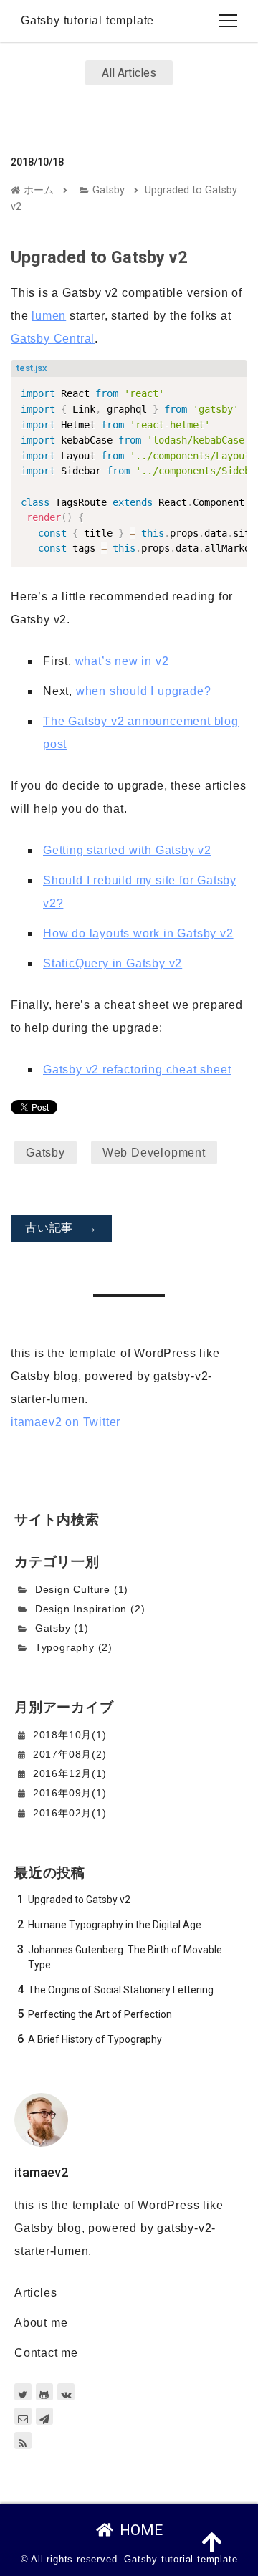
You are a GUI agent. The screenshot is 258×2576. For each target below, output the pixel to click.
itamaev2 (41, 2172)
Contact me (46, 2353)
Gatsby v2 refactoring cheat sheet (137, 1069)
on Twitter (66, 1422)
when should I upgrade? (144, 691)
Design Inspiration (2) (90, 1609)
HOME (141, 2530)
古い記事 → (61, 1228)
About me (41, 2323)
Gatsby (109, 190)
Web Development (154, 1153)
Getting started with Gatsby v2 (127, 850)
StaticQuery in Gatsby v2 (113, 963)
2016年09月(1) (70, 1793)
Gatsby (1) (62, 1628)
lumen (49, 316)
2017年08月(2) (70, 1754)
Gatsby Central (53, 339)
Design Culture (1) (82, 1589)
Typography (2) (74, 1647)
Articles (35, 2293)
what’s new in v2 (122, 661)
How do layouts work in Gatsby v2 (138, 933)
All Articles (129, 73)
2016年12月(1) (70, 1773)
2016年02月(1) (70, 1813)
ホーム (39, 190)
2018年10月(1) (70, 1735)
